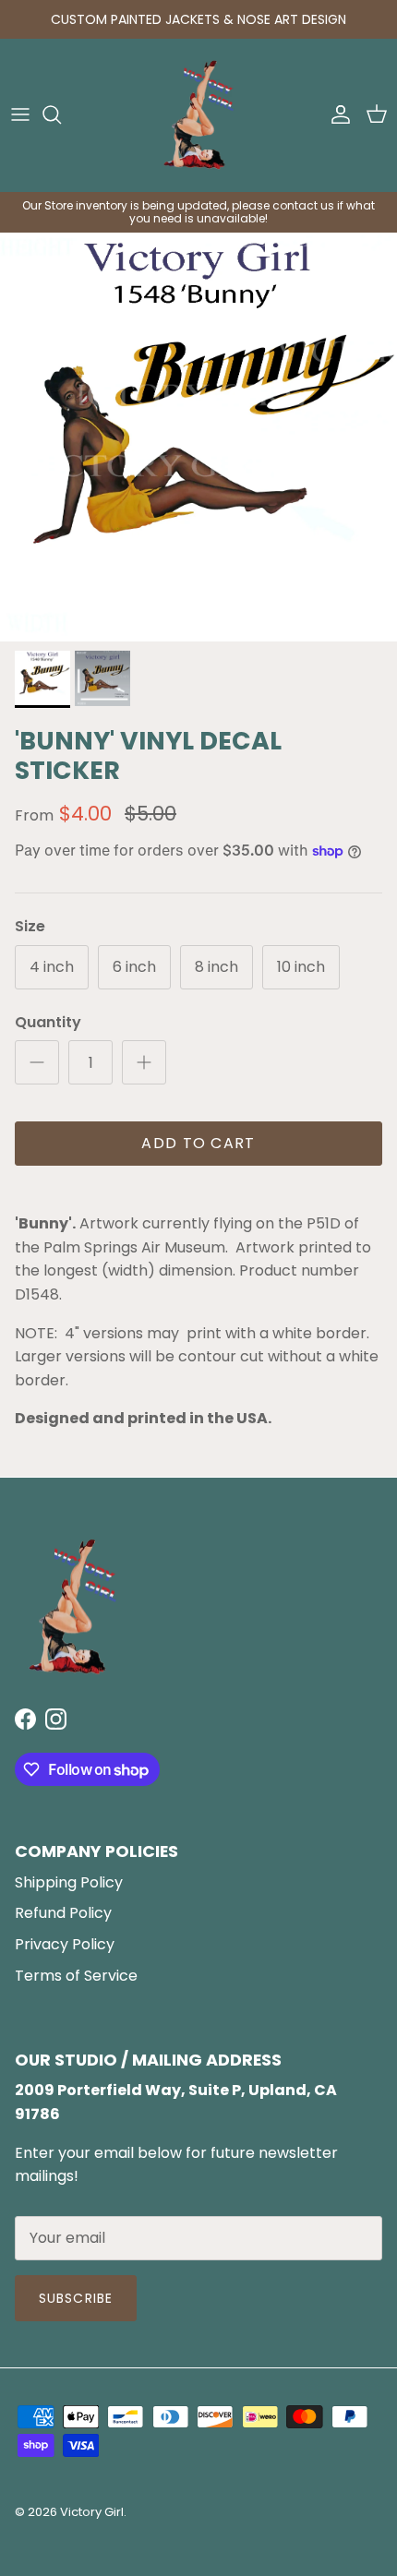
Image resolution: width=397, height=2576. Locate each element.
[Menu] (20, 114)
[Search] (61, 114)
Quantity (48, 1023)
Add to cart (198, 1143)
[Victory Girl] (198, 115)
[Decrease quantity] (37, 1062)
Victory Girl (92, 2512)
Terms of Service (76, 1976)
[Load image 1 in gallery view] (198, 437)
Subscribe (76, 2298)
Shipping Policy (69, 1882)
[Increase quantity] (144, 1062)
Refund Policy (63, 1913)
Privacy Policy (65, 1944)
